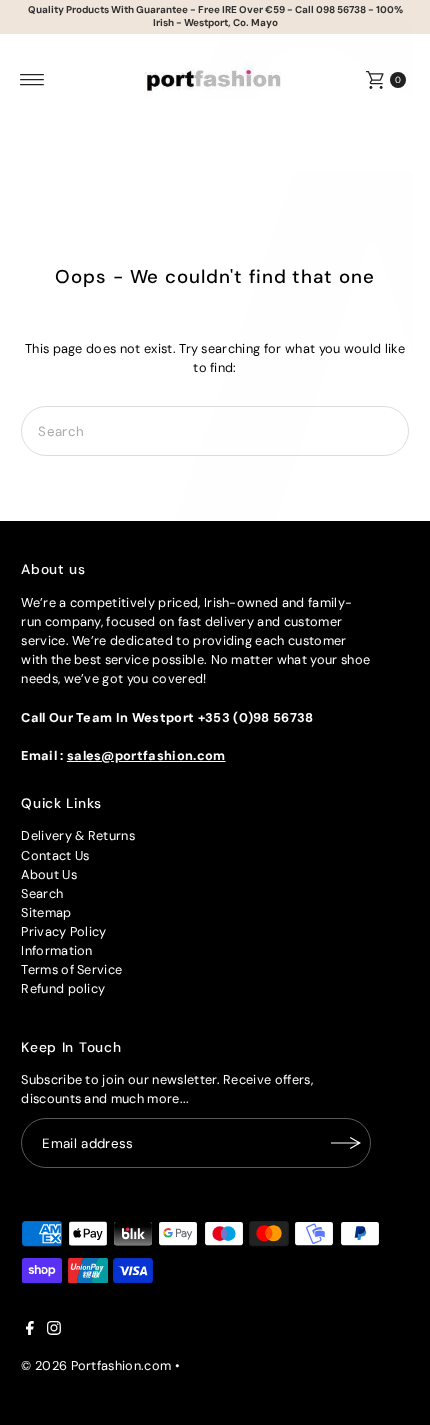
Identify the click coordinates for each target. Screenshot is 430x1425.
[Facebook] (30, 1331)
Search (42, 893)
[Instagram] (54, 1331)
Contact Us (55, 855)
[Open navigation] (32, 80)
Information (57, 950)
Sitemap (46, 912)
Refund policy (63, 988)
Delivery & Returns (78, 835)
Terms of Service (71, 969)
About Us (49, 874)
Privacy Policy (63, 931)
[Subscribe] (346, 1143)
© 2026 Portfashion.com (96, 1365)
